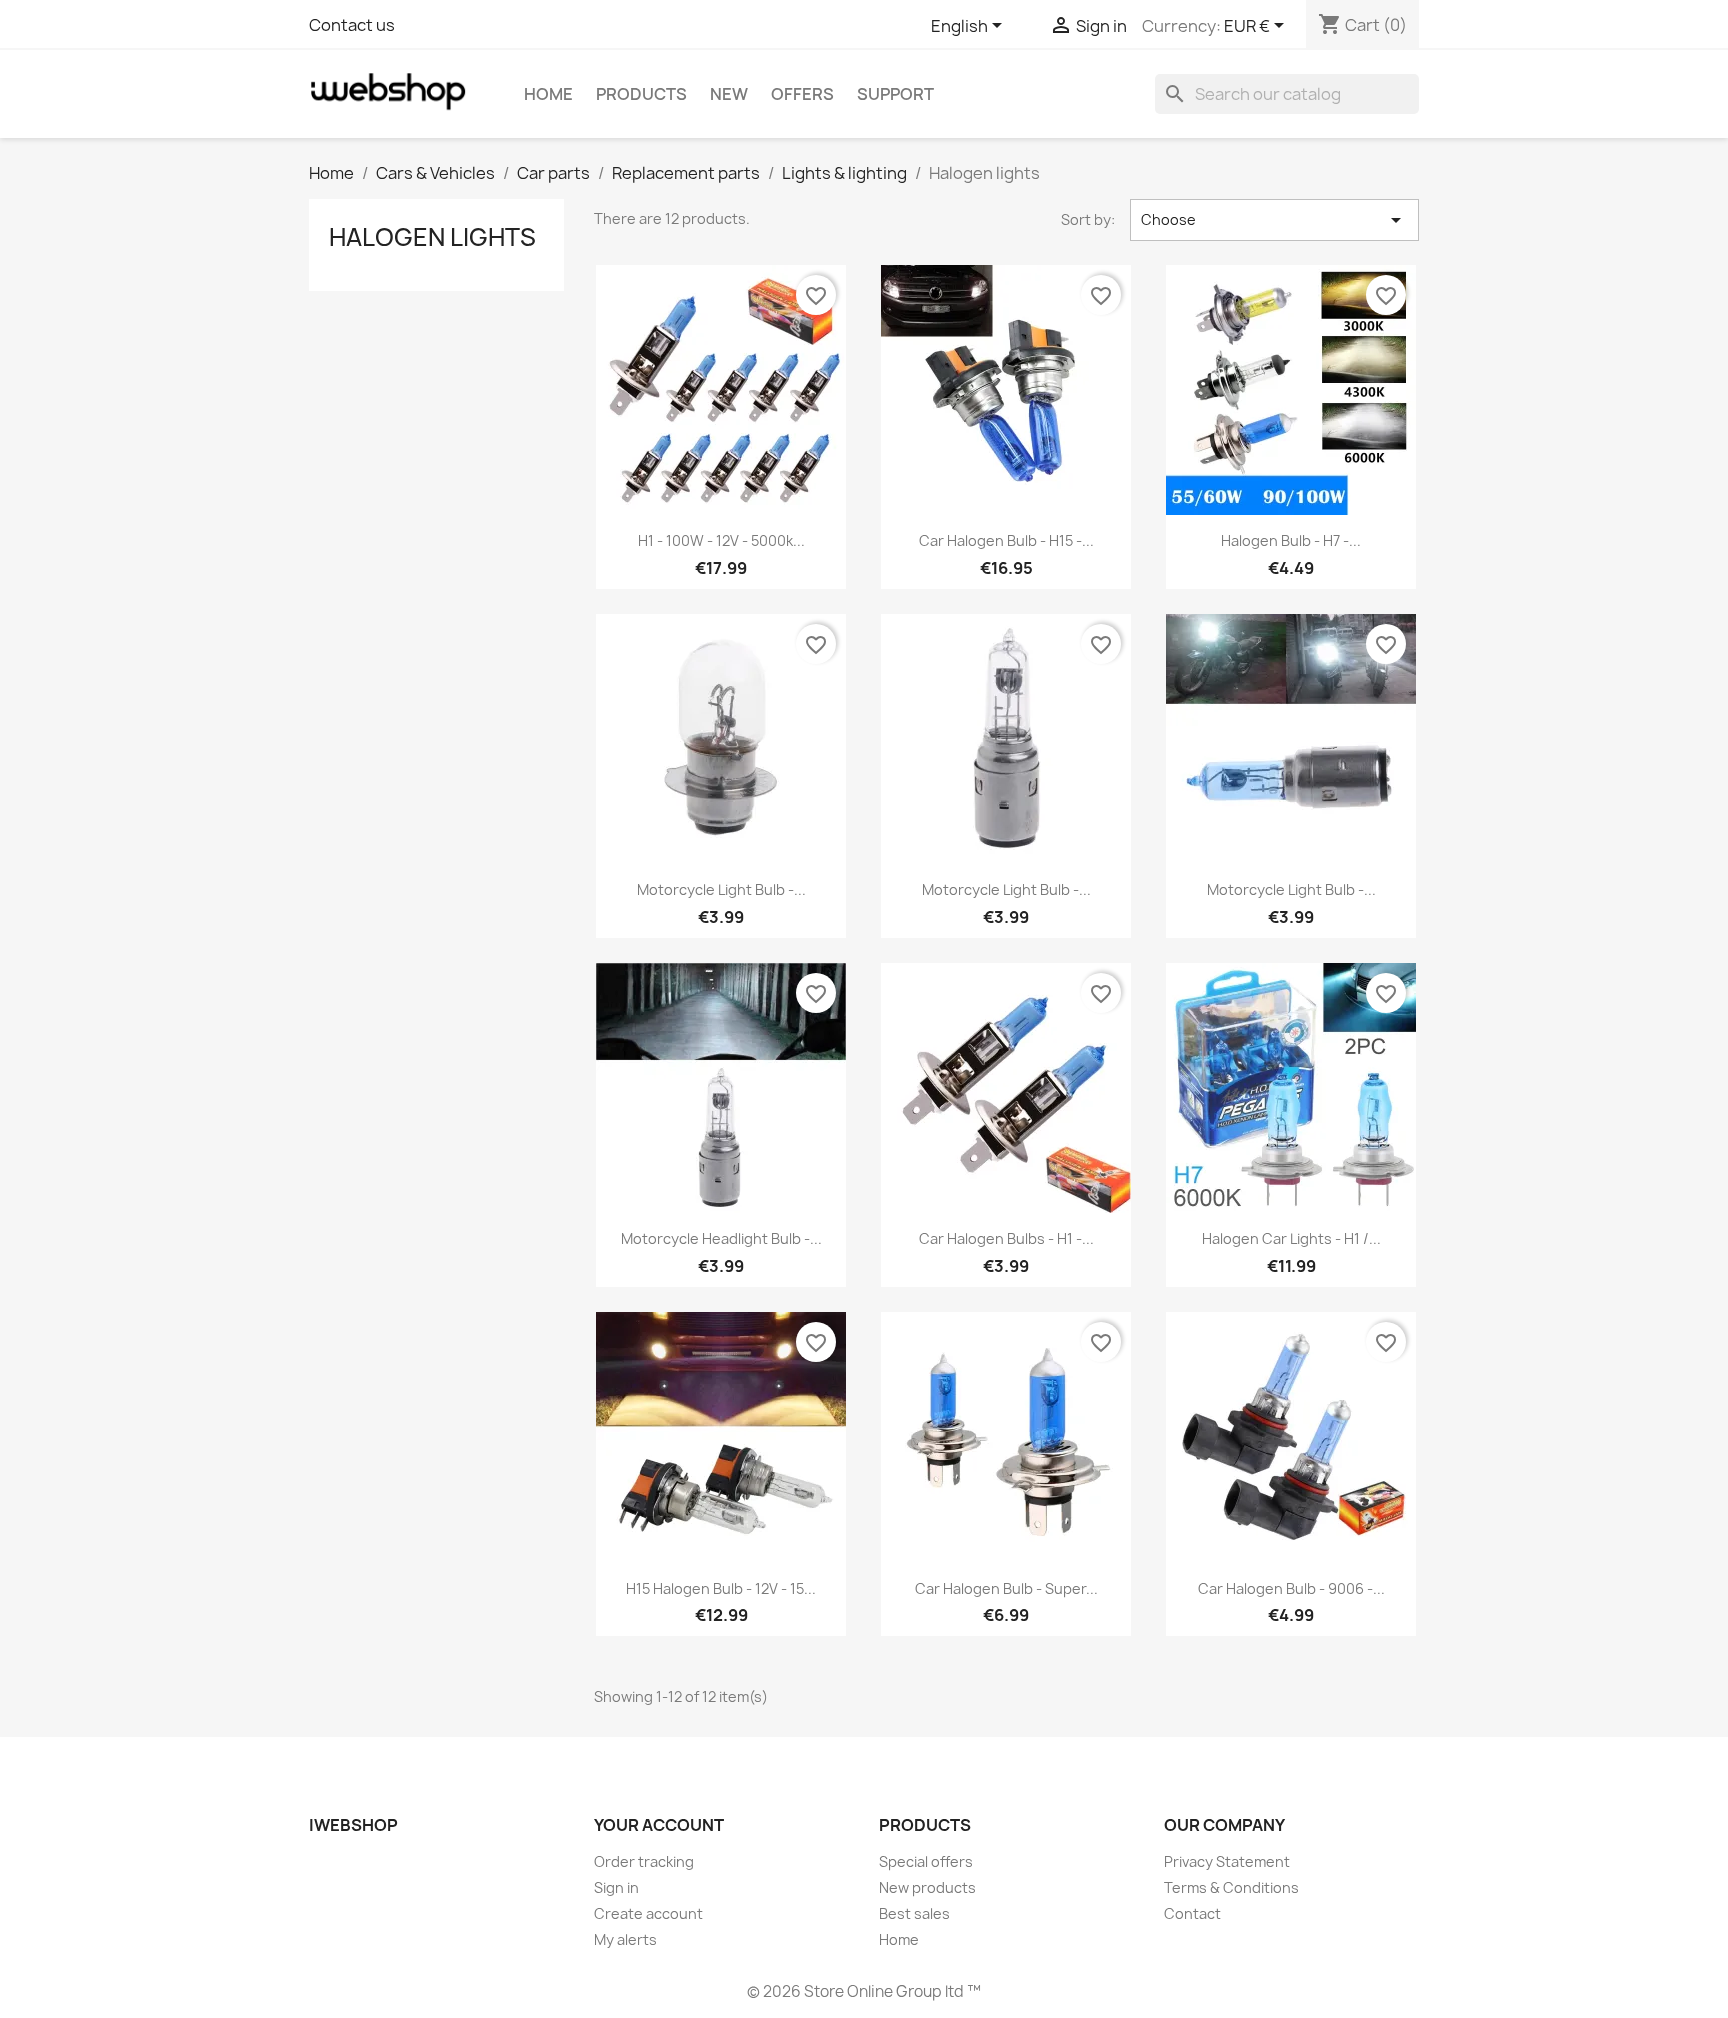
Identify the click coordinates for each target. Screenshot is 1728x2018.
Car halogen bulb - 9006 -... (1291, 1588)
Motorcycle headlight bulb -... (721, 1238)
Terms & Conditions (1231, 1887)
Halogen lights (432, 237)
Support (895, 94)
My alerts (625, 1939)
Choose (1274, 220)
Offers (802, 94)
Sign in (616, 1887)
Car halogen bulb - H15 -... (1006, 540)
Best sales (914, 1913)
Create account (648, 1913)
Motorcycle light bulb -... (721, 889)
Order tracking (644, 1861)
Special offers (926, 1861)
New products (927, 1887)
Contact (1192, 1913)
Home (548, 94)
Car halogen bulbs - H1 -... (1006, 1238)
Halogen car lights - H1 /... (1291, 1238)
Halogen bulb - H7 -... (1291, 540)
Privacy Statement (1227, 1861)
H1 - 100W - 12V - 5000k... (721, 540)
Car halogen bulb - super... (1006, 1588)
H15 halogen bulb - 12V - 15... (721, 1588)
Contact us (352, 25)
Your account (659, 1825)
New (729, 94)
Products (641, 94)
